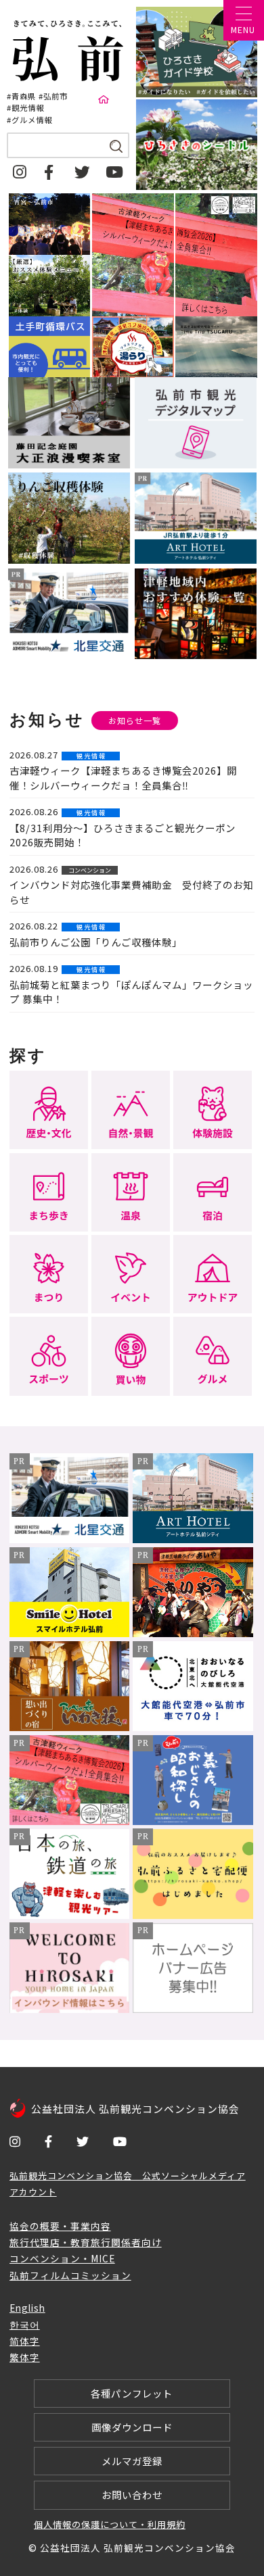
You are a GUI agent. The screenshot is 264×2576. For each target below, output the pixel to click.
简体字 (25, 2341)
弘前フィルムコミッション (70, 2275)
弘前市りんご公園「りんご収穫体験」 (96, 942)
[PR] (70, 1538)
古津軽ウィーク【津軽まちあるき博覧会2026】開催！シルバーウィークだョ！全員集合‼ (123, 778)
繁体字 (25, 2357)
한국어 (25, 2325)
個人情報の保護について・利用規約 (110, 2524)
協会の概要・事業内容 (60, 2226)
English (27, 2308)
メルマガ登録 (132, 2461)
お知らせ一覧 (135, 721)
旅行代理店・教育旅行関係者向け (86, 2242)
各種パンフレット (132, 2393)
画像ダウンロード (132, 2427)
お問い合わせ (132, 2495)
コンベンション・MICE (62, 2258)
